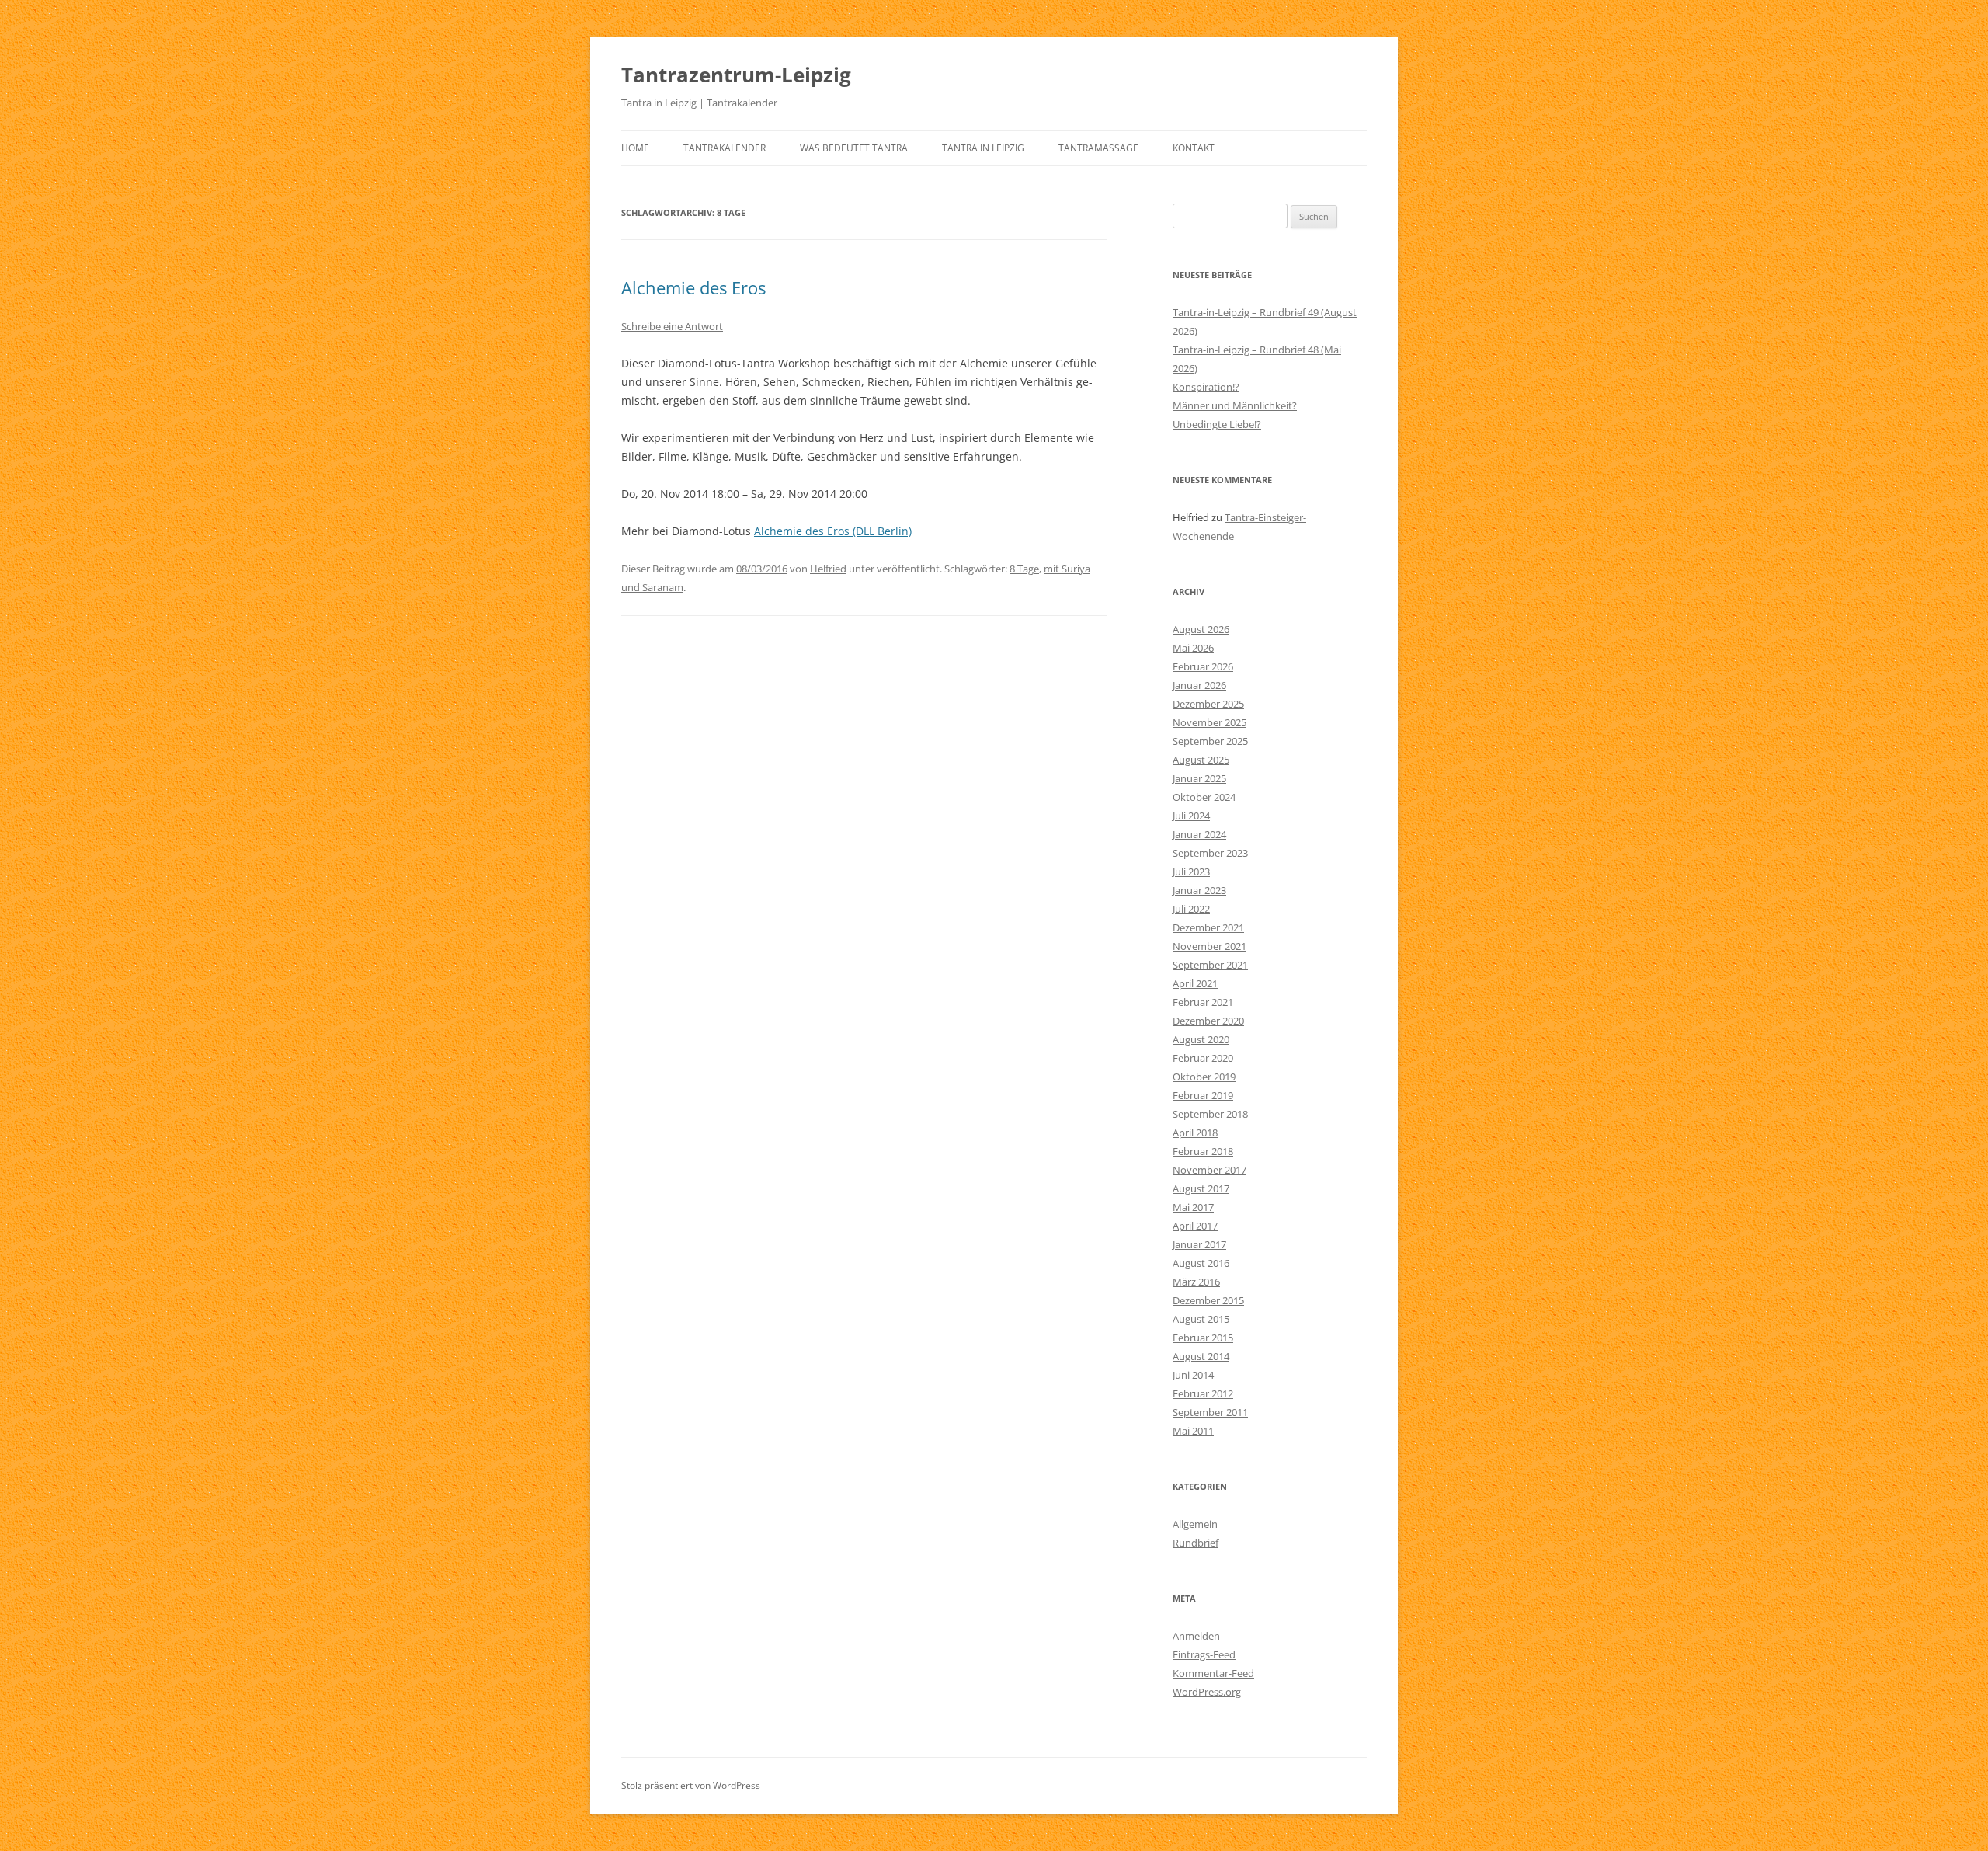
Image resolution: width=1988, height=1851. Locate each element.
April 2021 (1195, 983)
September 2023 (1210, 853)
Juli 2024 (1191, 816)
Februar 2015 (1203, 1338)
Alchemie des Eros (693, 287)
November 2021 (1209, 946)
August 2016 (1201, 1263)
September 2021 (1210, 965)
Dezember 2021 (1208, 927)
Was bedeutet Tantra (854, 148)
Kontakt (1194, 148)
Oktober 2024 (1204, 797)
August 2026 (1201, 629)
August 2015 (1201, 1319)
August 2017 (1201, 1188)
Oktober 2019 (1204, 1077)
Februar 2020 (1203, 1058)
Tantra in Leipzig (983, 148)
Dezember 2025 (1208, 704)
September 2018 (1210, 1114)
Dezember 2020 (1208, 1021)
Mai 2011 (1193, 1431)
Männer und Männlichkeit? (1235, 405)
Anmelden (1196, 1636)
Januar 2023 (1199, 890)
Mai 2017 (1193, 1207)
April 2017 (1195, 1226)
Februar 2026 (1203, 666)
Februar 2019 (1203, 1095)
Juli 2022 (1191, 909)
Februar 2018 (1203, 1151)
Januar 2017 (1199, 1244)
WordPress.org (1207, 1692)
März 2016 (1196, 1282)
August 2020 (1201, 1039)
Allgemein (1195, 1524)
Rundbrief (1196, 1543)
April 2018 (1195, 1133)
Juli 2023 (1191, 872)
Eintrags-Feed (1204, 1654)
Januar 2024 (1199, 834)
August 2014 (1201, 1356)
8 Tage (1024, 569)
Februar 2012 (1203, 1393)
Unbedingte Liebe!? (1217, 424)
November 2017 (1209, 1170)
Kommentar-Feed (1213, 1673)
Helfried (828, 569)
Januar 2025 (1199, 778)
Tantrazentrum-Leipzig (736, 75)
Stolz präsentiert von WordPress (691, 1785)
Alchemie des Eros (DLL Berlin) (833, 531)
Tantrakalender (725, 148)
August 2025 (1201, 760)
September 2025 (1210, 741)
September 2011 (1210, 1412)
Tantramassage (1098, 148)
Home (635, 148)
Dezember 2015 (1208, 1300)
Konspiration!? (1206, 387)
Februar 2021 (1203, 1002)
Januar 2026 (1199, 685)
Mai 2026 (1193, 648)
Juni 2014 (1193, 1375)
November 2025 (1209, 722)
